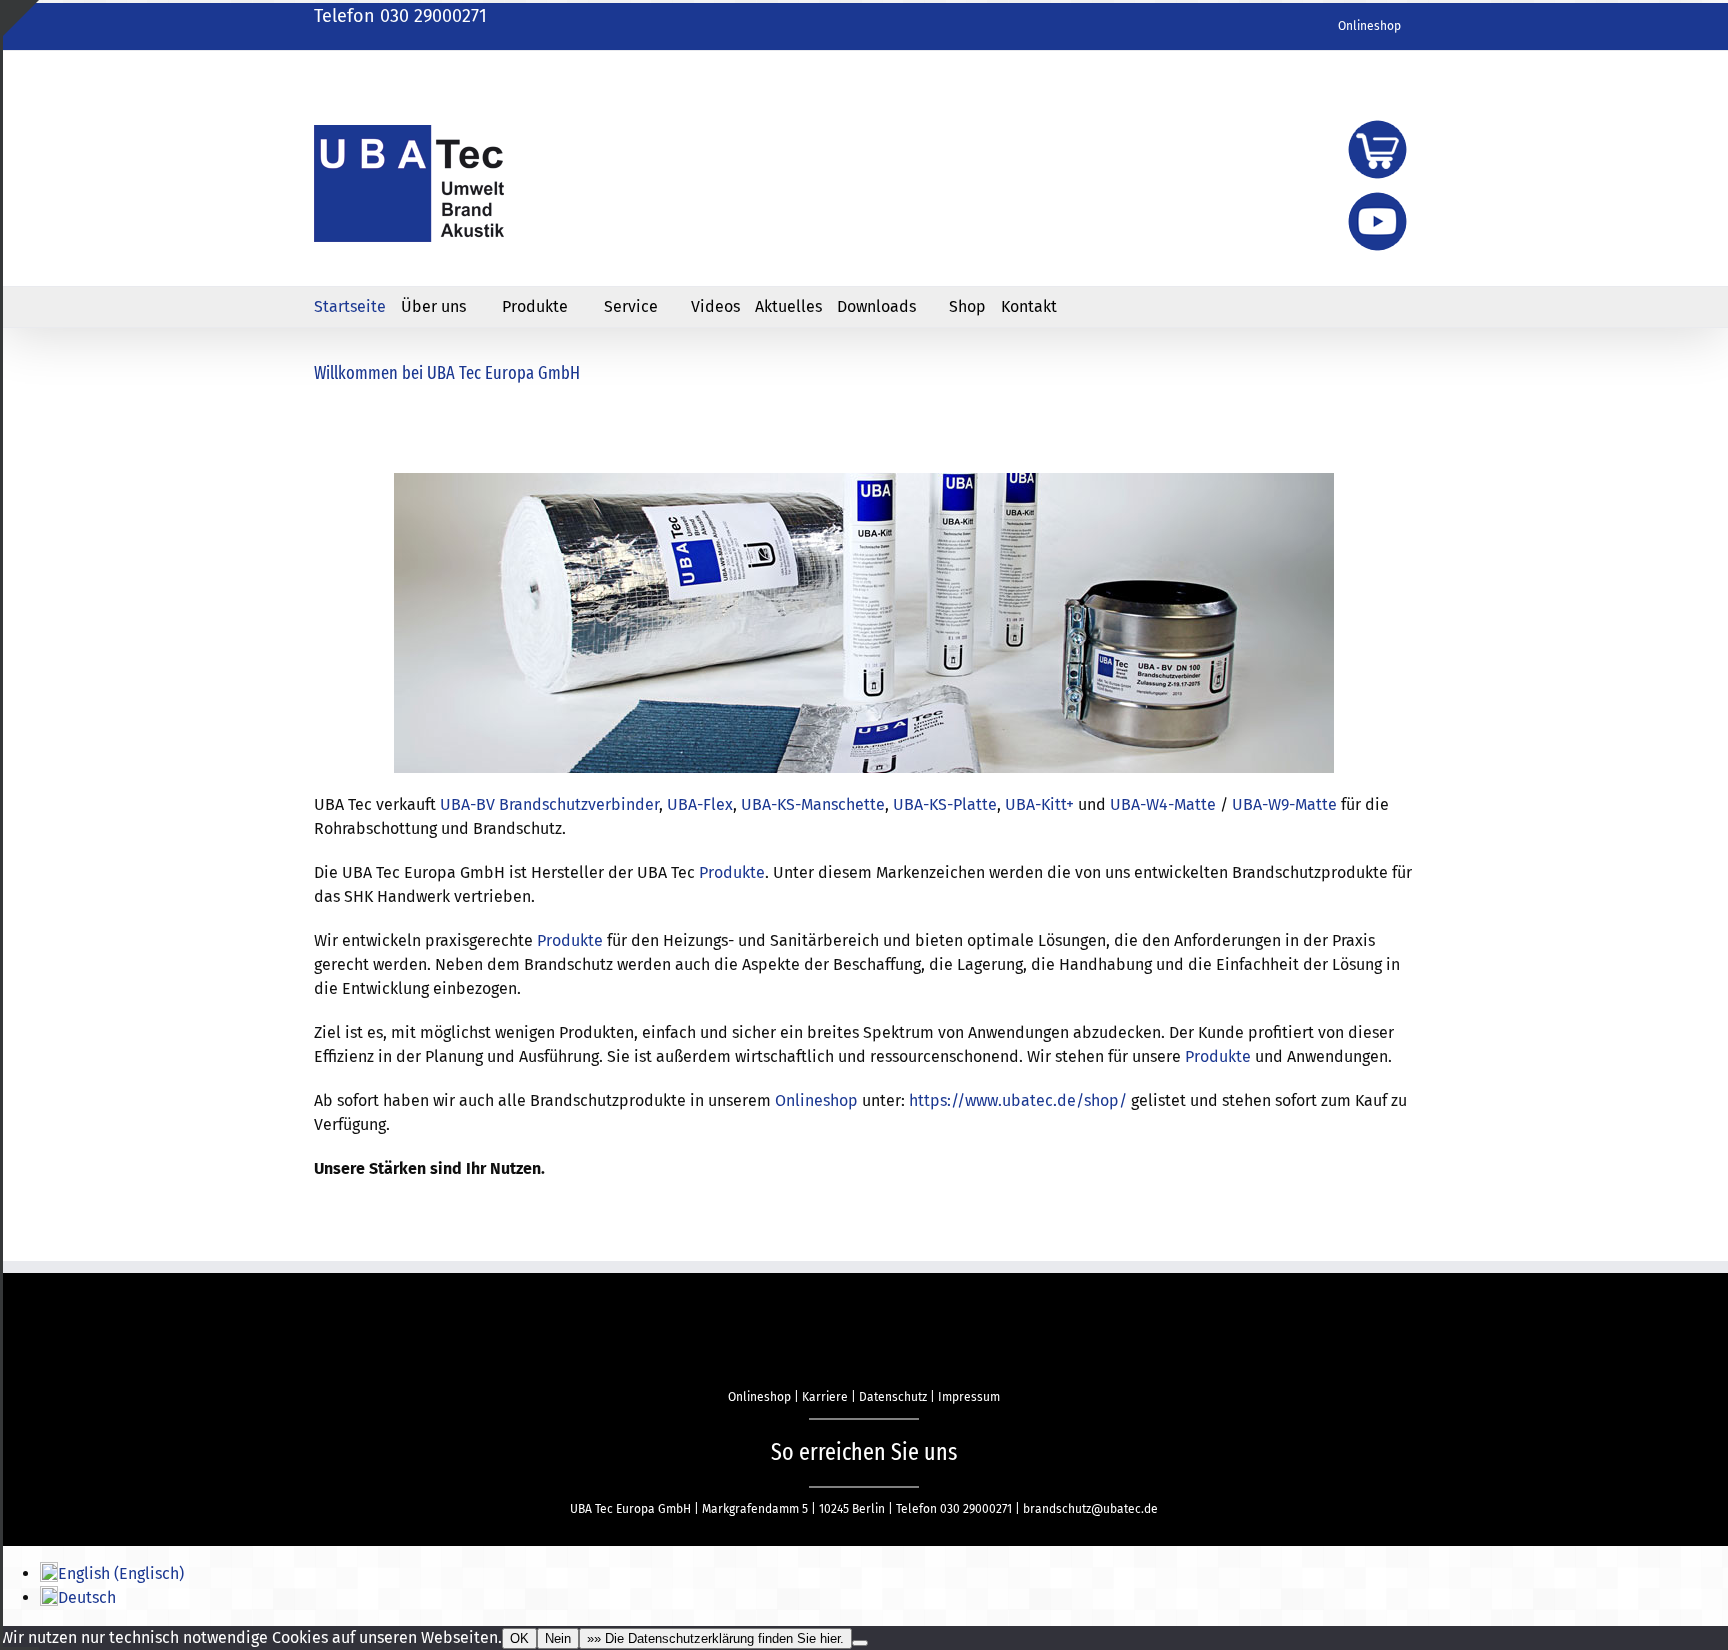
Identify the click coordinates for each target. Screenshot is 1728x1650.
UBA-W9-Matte (1284, 804)
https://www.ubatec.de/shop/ (1018, 1100)
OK (519, 1638)
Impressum (969, 1397)
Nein (558, 1638)
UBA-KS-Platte (943, 804)
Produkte (732, 872)
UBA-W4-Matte (1163, 804)
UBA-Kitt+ (1037, 804)
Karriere (825, 1397)
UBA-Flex (700, 804)
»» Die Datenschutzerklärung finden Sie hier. (715, 1638)
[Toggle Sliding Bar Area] (21, 18)
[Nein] (860, 1643)
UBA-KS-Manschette (813, 804)
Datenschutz (893, 1397)
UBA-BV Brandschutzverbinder (549, 804)
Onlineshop (816, 1100)
